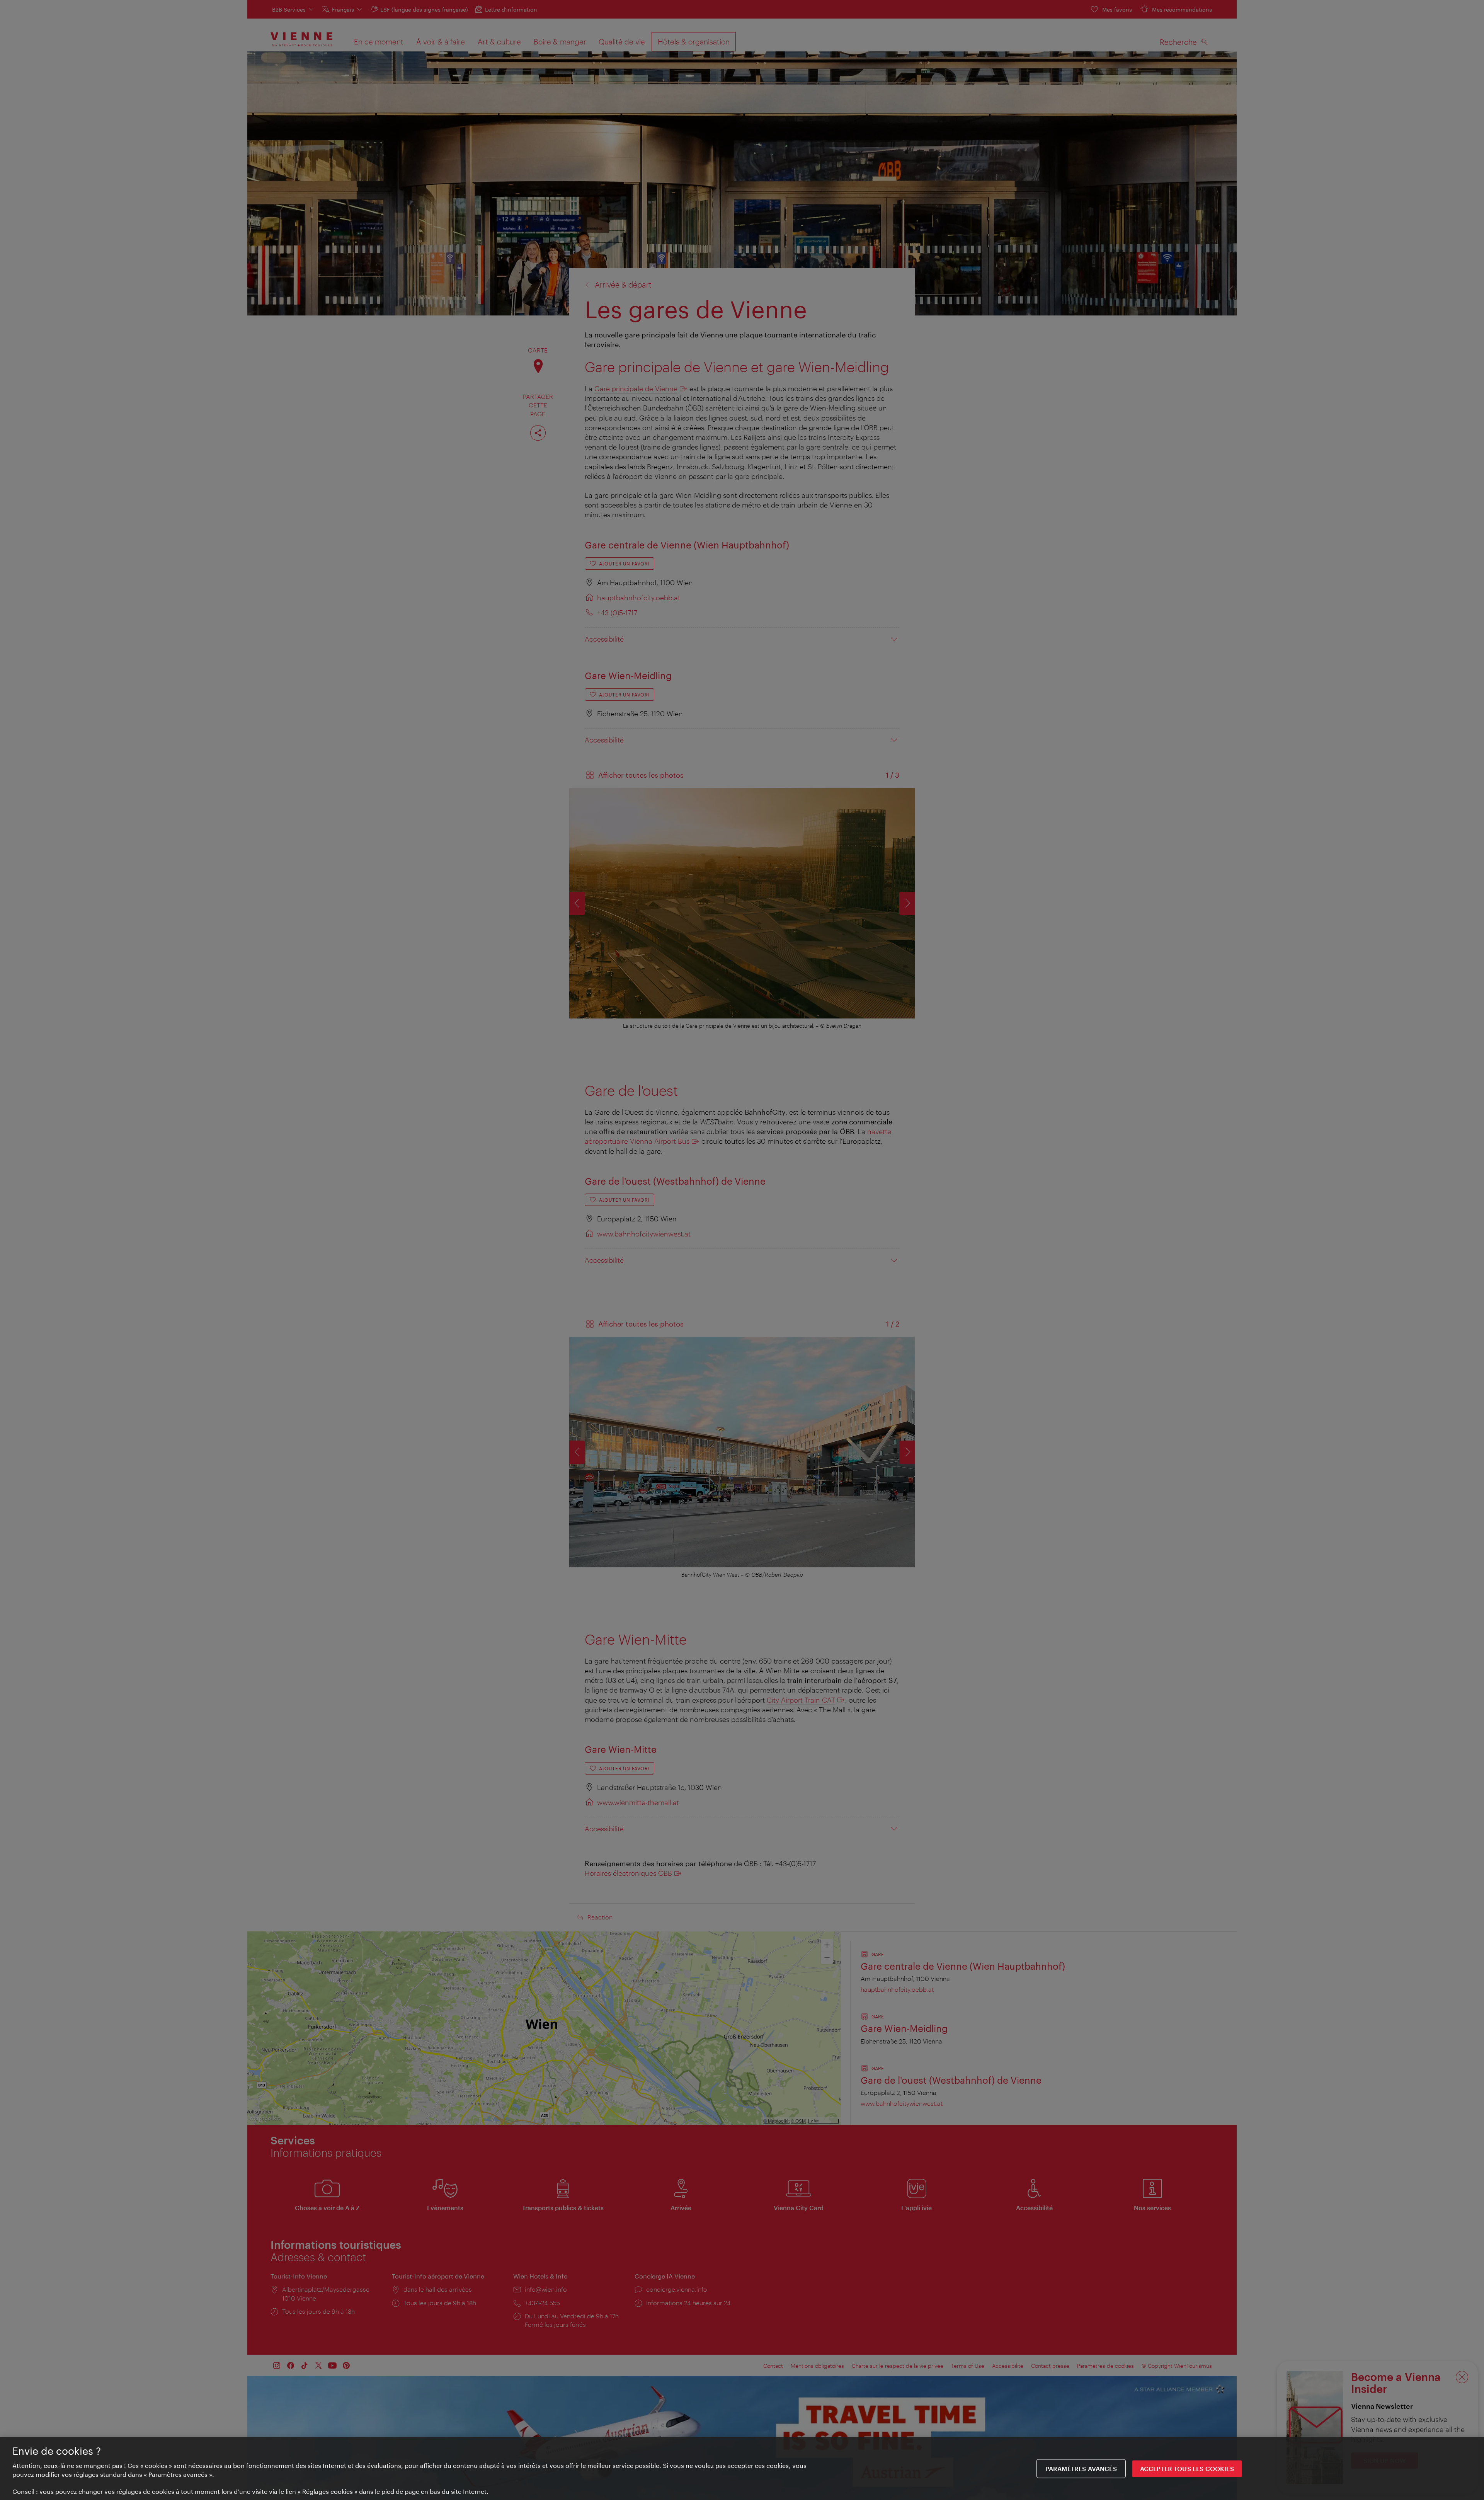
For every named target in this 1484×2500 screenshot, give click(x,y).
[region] (742, 2468)
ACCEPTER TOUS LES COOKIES (1187, 2468)
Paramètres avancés (1081, 2468)
